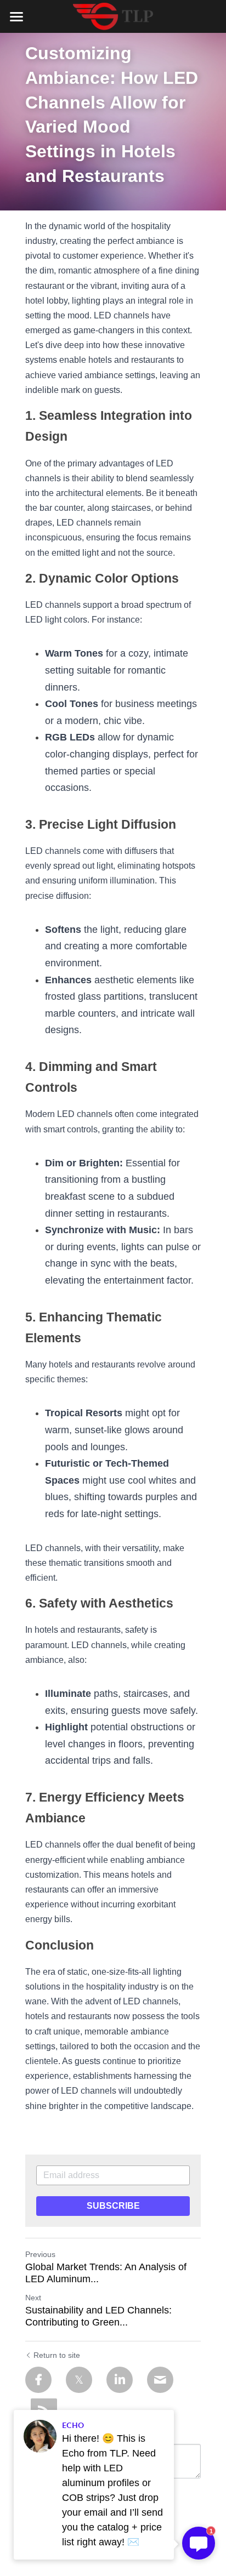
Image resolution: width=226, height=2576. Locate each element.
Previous (40, 2254)
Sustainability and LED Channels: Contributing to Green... (98, 2316)
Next (33, 2298)
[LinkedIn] (120, 2380)
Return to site (57, 2355)
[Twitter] (79, 2380)
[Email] (160, 2380)
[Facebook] (38, 2380)
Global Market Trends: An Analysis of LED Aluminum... (106, 2273)
